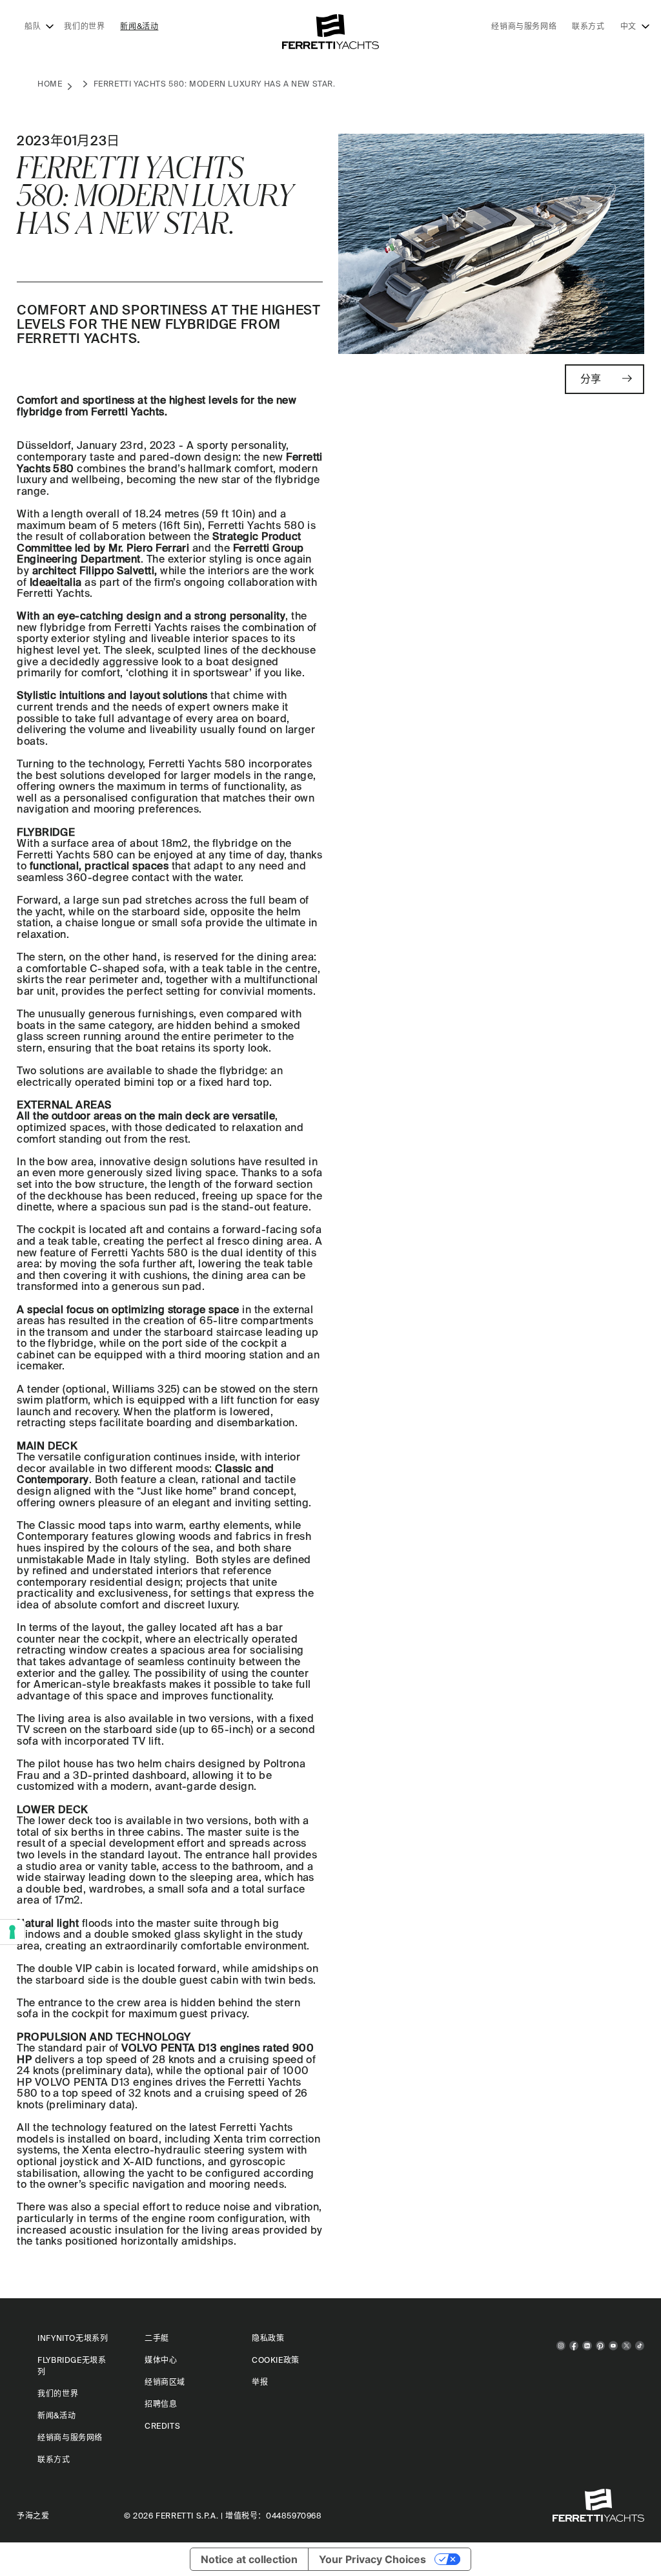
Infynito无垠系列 (73, 2338)
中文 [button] (628, 26)
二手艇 (157, 2338)
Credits (162, 2426)
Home (50, 84)
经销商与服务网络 (524, 26)
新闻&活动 (139, 26)
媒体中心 (161, 2360)
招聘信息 (161, 2404)
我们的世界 (84, 26)
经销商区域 (165, 2382)
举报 (260, 2382)
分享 (591, 379)
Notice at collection (249, 2559)
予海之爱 (33, 2516)
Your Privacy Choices (372, 2559)
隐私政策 (268, 2338)
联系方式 (588, 26)
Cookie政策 (276, 2360)
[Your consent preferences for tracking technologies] (12, 1932)
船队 (33, 26)
